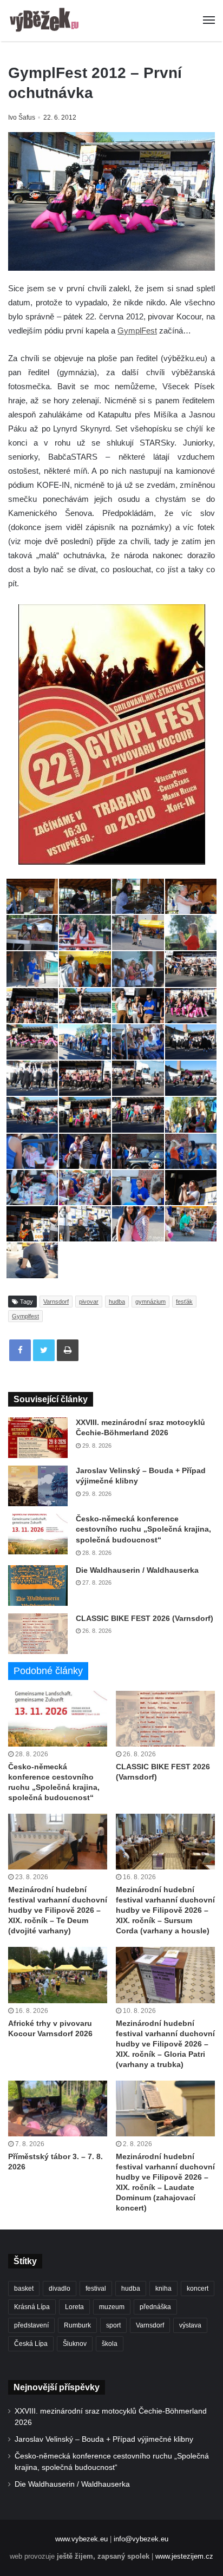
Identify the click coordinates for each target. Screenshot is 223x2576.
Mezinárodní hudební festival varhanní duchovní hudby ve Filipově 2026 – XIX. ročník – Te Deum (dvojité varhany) (58, 1910)
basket (24, 2289)
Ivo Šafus (22, 117)
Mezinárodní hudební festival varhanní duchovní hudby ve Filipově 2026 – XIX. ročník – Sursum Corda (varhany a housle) (165, 1910)
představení (31, 2325)
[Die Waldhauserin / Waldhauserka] (38, 1586)
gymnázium (150, 1302)
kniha (163, 2289)
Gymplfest (25, 1316)
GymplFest (137, 331)
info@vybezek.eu (141, 2539)
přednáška (155, 2307)
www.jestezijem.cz (184, 2556)
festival (96, 2289)
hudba (117, 1302)
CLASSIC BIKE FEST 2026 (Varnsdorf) (145, 1618)
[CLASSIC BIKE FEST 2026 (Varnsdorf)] (38, 1634)
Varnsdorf (56, 1302)
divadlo (60, 2289)
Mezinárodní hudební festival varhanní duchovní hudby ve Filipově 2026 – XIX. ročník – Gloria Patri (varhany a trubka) (165, 2044)
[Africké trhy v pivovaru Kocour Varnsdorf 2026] (58, 1975)
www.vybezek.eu (81, 2539)
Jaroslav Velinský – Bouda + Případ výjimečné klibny (104, 2439)
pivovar (89, 1302)
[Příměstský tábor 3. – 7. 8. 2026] (58, 2108)
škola (110, 2344)
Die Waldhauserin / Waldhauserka (137, 1570)
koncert (198, 2289)
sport (113, 2325)
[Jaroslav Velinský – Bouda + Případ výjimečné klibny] (38, 1486)
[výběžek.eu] (46, 21)
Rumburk (77, 2325)
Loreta (74, 2307)
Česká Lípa (31, 2344)
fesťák (184, 1302)
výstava (190, 2325)
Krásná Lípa (32, 2307)
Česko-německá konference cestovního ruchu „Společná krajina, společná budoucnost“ (143, 1529)
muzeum (112, 2307)
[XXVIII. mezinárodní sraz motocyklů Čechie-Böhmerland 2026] (38, 1438)
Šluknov (75, 2344)
